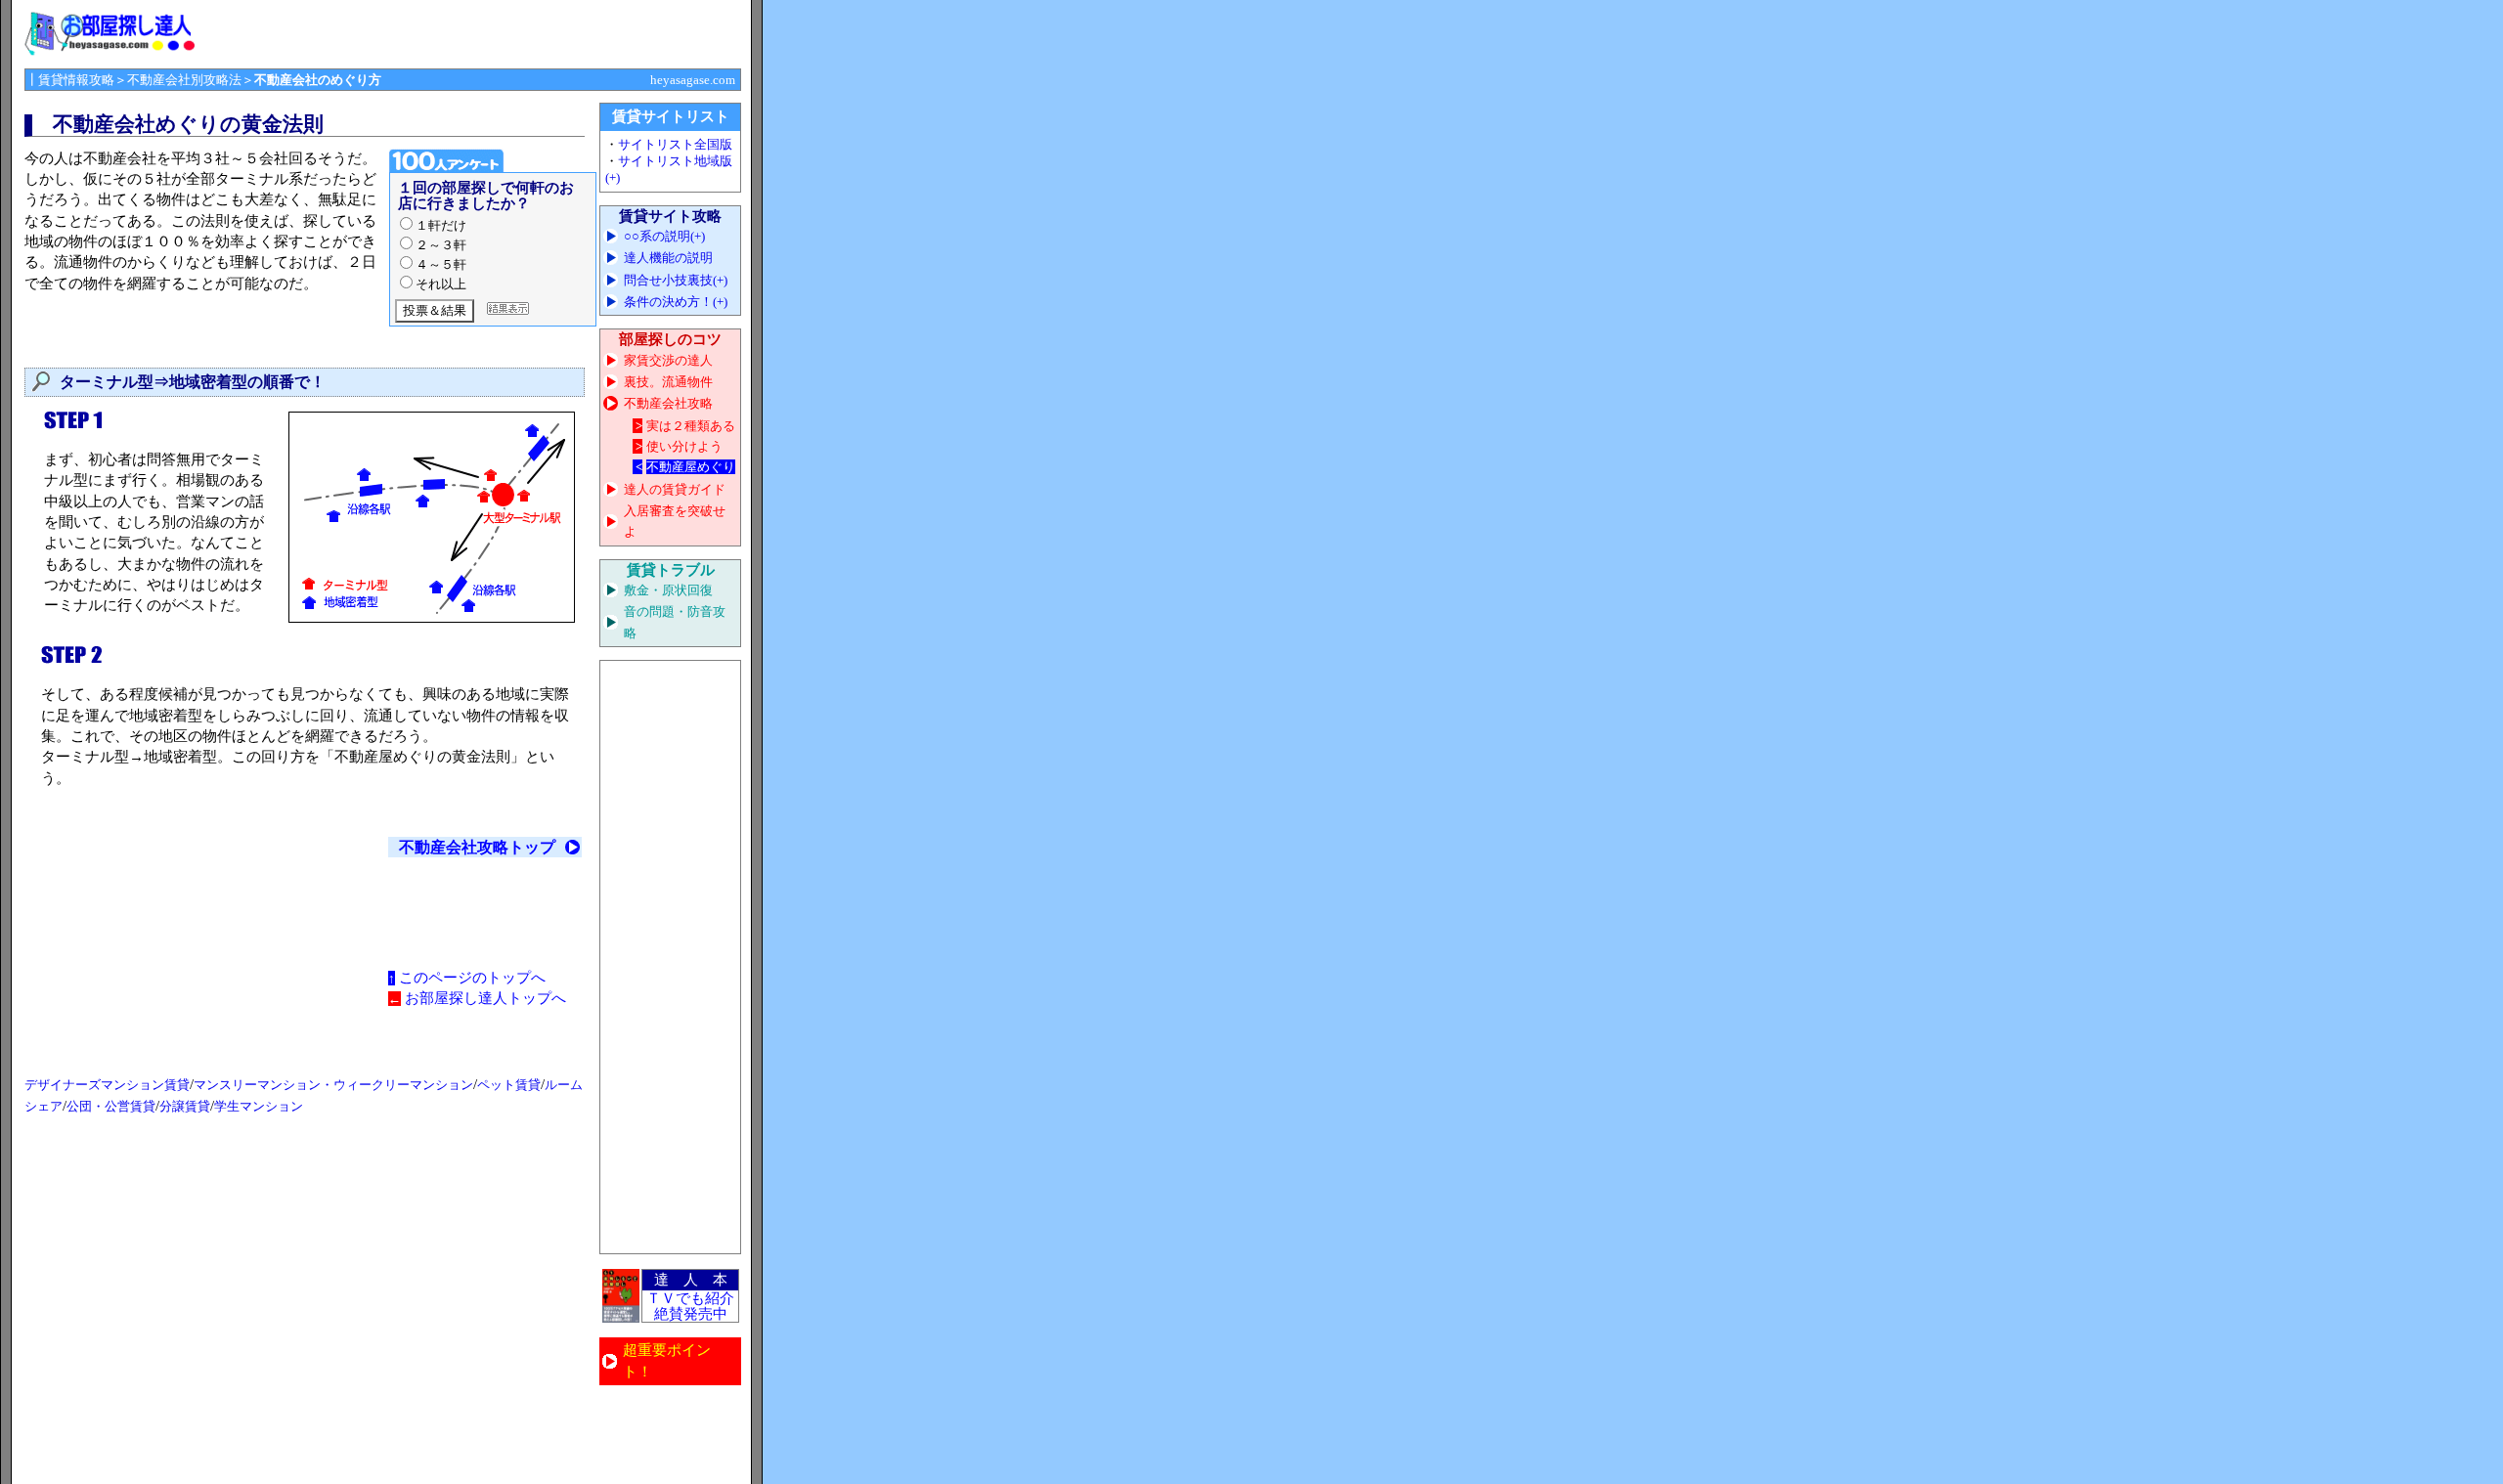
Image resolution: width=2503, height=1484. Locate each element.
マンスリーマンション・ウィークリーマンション (333, 1085)
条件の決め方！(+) (676, 302)
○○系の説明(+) (664, 236)
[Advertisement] (671, 957)
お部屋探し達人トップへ (485, 998)
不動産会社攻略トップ (477, 847)
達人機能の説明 (668, 258)
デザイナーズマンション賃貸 (107, 1085)
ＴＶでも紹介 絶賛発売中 (690, 1306)
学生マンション (259, 1106)
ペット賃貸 (509, 1085)
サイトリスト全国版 (675, 144)
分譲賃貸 (185, 1106)
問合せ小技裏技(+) (676, 280)
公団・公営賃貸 (111, 1106)
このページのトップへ (472, 978)
